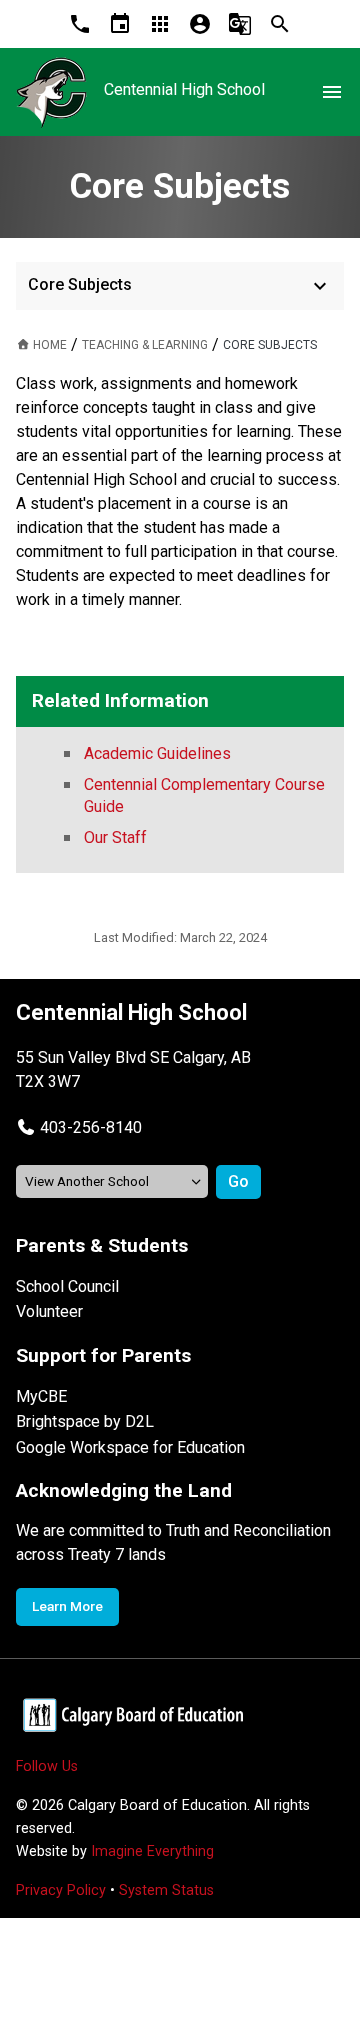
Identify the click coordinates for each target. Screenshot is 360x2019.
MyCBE (41, 1396)
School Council (67, 1286)
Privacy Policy (61, 1890)
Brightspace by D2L (85, 1421)
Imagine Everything (152, 1851)
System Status (166, 1890)
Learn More (67, 1606)
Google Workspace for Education (130, 1447)
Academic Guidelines (157, 753)
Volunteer (49, 1311)
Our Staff (115, 837)
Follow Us (47, 1766)
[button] (79, 1127)
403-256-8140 (91, 1127)
